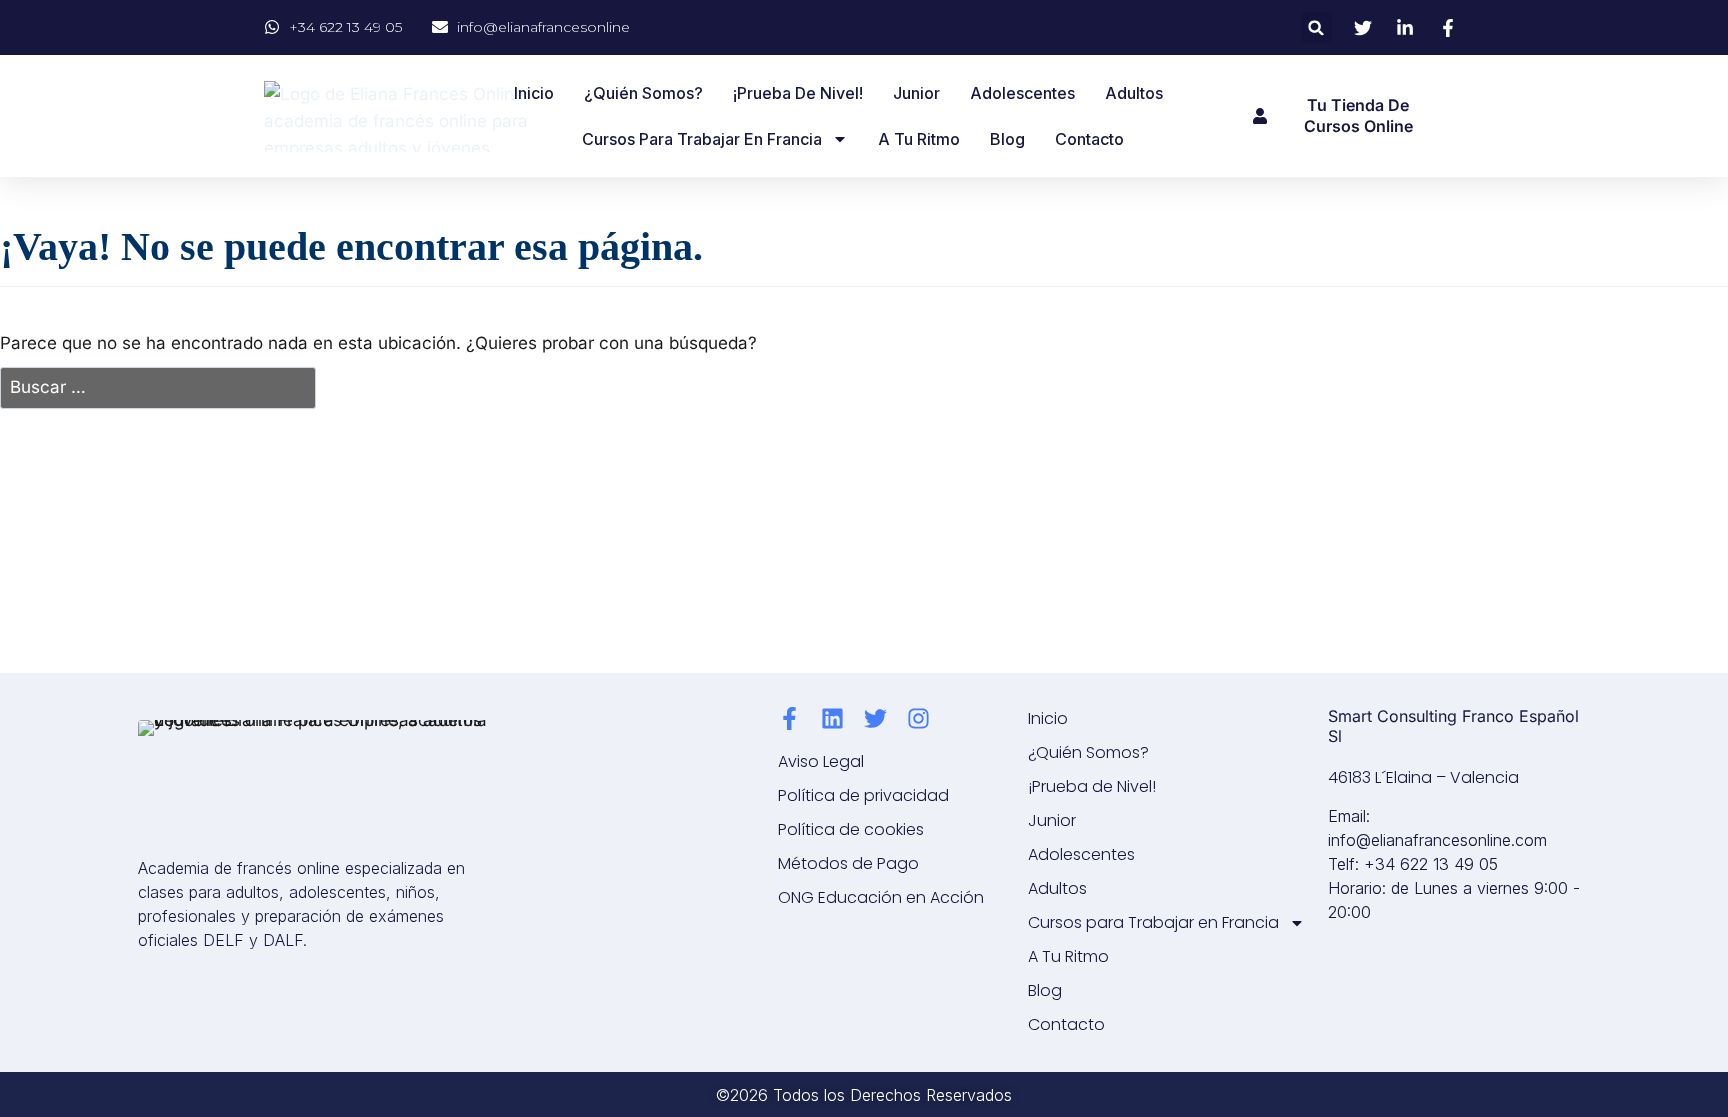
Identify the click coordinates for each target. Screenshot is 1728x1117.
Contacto (1089, 139)
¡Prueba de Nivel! (798, 93)
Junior (916, 93)
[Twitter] (875, 718)
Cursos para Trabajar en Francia (702, 139)
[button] (1316, 27)
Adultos (1134, 93)
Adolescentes (1022, 93)
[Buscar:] (158, 388)
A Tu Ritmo (919, 139)
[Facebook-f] (789, 718)
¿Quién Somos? (643, 93)
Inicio (534, 93)
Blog (1007, 139)
